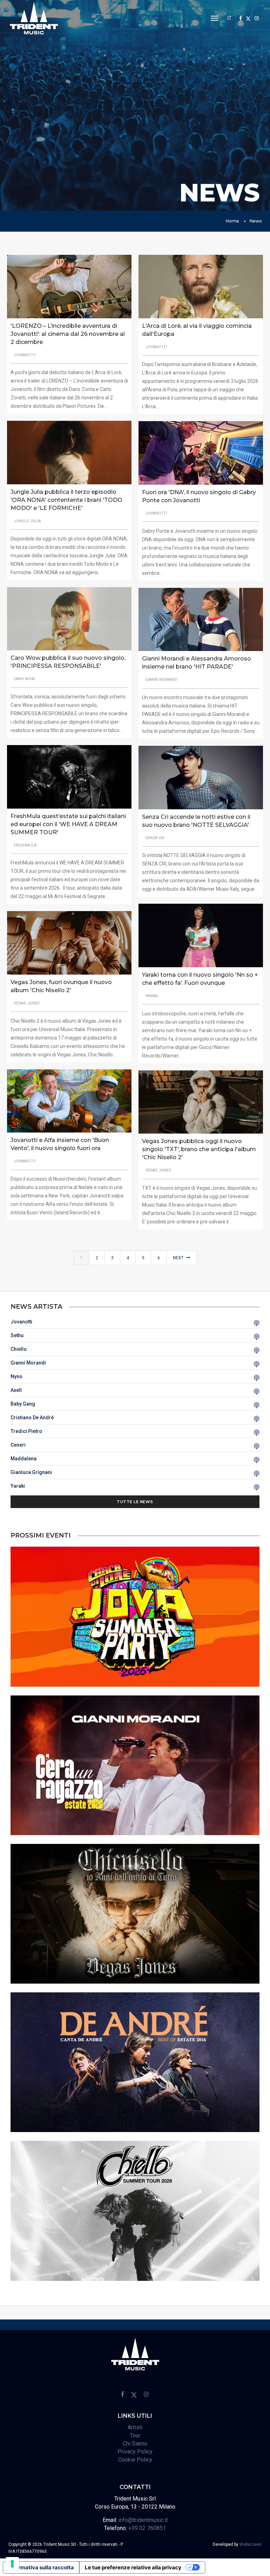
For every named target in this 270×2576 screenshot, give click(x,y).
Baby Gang (23, 1404)
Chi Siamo (135, 2444)
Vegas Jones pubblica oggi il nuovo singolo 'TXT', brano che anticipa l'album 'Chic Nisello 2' (199, 1149)
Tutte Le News (135, 1502)
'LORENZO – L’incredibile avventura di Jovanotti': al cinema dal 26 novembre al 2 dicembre (68, 334)
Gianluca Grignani (31, 1472)
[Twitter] (248, 18)
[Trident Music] (34, 18)
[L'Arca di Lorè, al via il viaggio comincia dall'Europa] (201, 286)
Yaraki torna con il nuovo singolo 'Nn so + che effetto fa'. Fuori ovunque (200, 979)
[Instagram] (257, 18)
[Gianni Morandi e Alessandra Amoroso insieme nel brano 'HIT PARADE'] (201, 619)
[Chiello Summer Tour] (135, 2210)
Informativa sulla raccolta (41, 2567)
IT (230, 18)
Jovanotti (21, 1322)
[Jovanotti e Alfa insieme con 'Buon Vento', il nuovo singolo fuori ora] (69, 1101)
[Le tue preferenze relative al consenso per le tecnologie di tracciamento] (12, 2564)
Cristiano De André (32, 1418)
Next (179, 1258)
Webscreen (250, 2544)
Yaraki (18, 1486)
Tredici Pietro (26, 1431)
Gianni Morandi (28, 1363)
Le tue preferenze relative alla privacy (133, 2567)
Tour (135, 2435)
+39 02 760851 (147, 2528)
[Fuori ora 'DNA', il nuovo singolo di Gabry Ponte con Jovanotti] (201, 452)
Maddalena (24, 1459)
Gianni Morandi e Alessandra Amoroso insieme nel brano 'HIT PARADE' (197, 663)
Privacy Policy (135, 2452)
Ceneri (18, 1445)
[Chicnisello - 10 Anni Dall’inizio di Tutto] (135, 1913)
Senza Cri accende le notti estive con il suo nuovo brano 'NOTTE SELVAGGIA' (196, 821)
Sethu (17, 1335)
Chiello (19, 1349)
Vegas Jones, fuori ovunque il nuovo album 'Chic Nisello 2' (61, 986)
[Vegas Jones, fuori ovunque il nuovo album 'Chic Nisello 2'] (69, 942)
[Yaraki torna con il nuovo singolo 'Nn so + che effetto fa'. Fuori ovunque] (201, 935)
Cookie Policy (135, 2460)
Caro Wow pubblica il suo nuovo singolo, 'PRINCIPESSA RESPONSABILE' (68, 662)
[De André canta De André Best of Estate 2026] (135, 2062)
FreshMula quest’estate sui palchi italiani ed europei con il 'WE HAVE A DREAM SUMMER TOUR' (68, 824)
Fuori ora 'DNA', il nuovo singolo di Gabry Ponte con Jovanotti (199, 496)
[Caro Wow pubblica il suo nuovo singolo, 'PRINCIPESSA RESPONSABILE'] (69, 618)
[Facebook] (241, 18)
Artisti (135, 2427)
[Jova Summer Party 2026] (135, 1616)
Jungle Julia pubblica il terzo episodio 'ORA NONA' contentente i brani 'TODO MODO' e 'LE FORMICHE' (66, 500)
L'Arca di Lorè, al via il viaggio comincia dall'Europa (197, 330)
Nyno (17, 1376)
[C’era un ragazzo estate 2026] (135, 1765)
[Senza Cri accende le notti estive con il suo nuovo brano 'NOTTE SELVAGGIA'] (201, 777)
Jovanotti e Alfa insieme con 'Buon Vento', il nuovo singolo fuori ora (60, 1144)
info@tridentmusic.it (143, 2520)
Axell (16, 1390)
